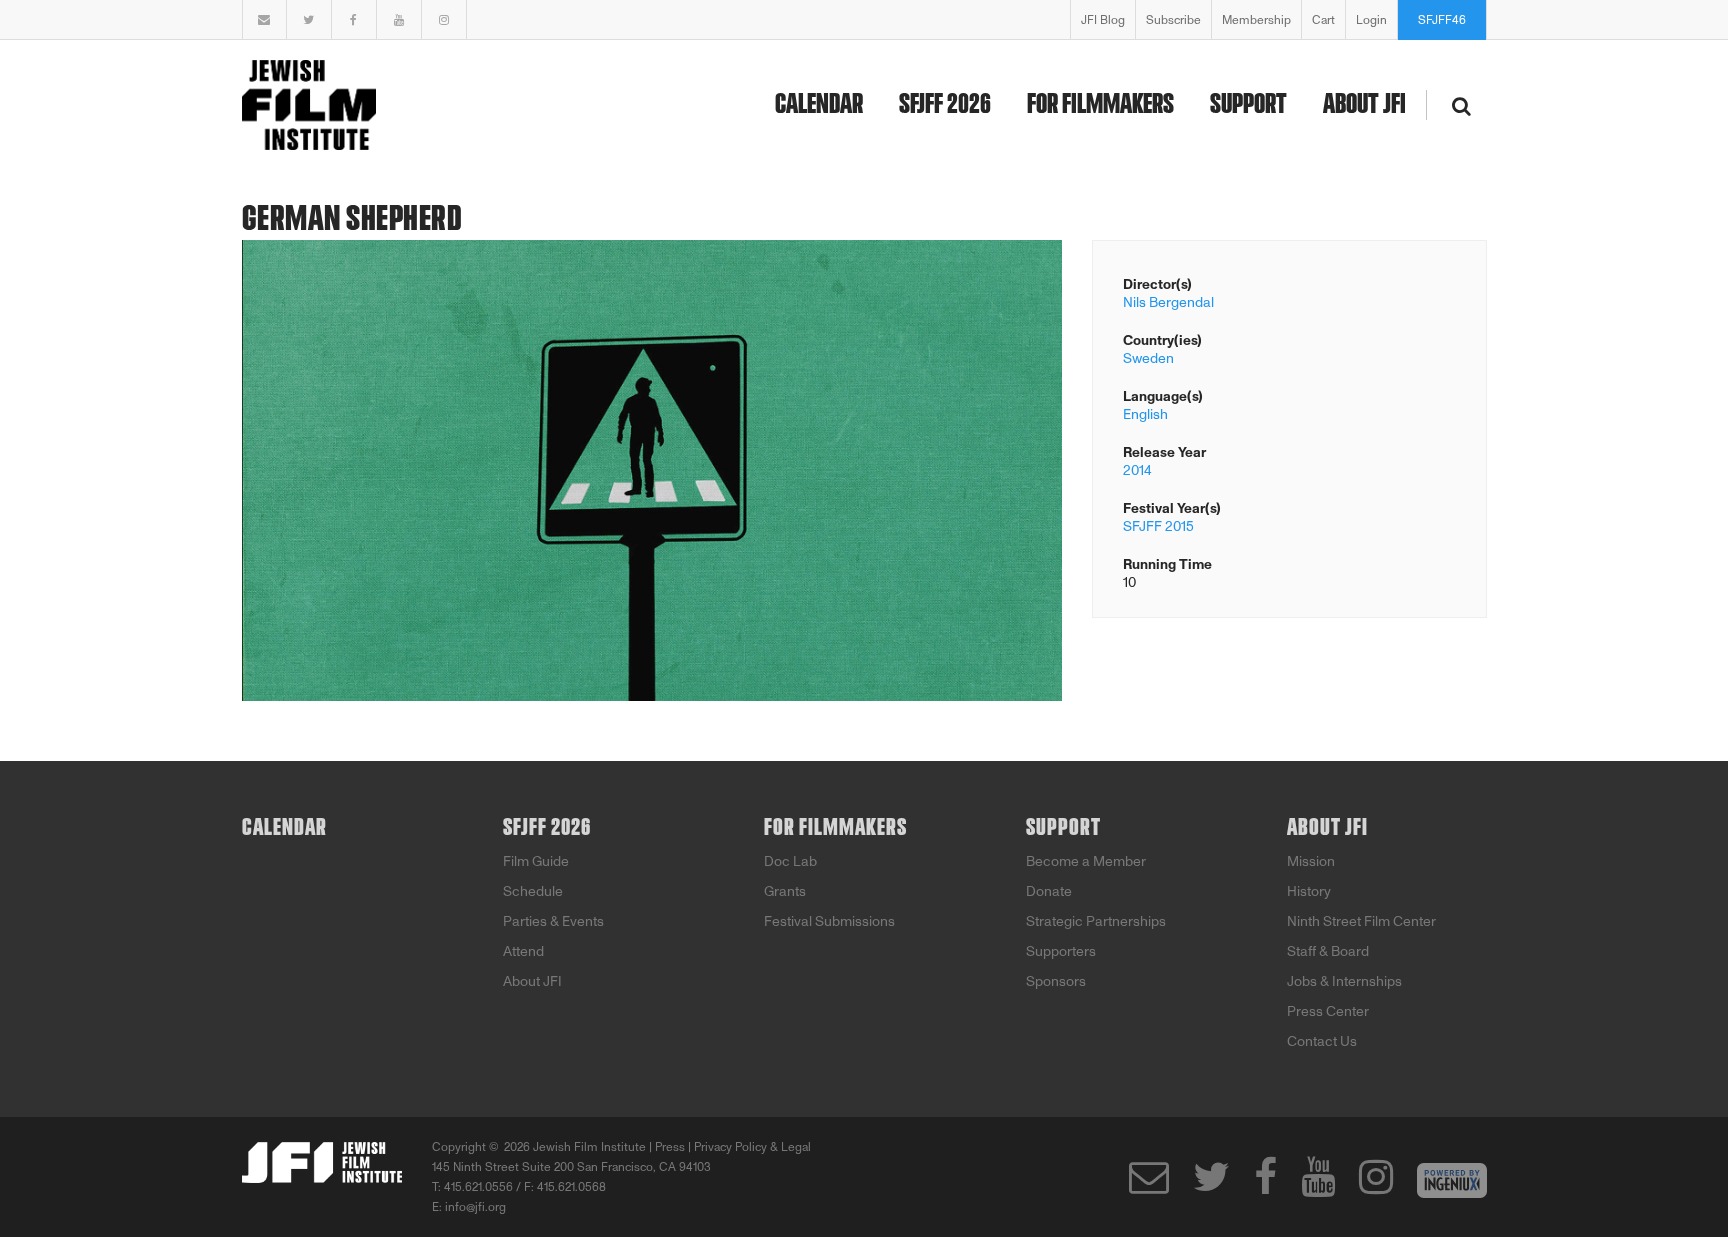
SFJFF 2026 (945, 105)
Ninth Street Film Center (1361, 921)
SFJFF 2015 (1158, 526)
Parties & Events (553, 921)
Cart (1323, 20)
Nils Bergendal (1168, 302)
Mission (1311, 861)
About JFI (1364, 105)
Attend (523, 951)
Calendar (819, 105)
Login (1371, 20)
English (1145, 414)
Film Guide (536, 861)
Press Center (1328, 1011)
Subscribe (1173, 20)
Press (670, 1147)
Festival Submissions (829, 921)
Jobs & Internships (1344, 981)
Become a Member (1086, 861)
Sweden (1148, 358)
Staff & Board (1328, 951)
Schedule (533, 891)
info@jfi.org (475, 1207)
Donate (1049, 891)
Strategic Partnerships (1096, 921)
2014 (1137, 470)
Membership (1256, 20)
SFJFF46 (1442, 20)
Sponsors (1056, 981)
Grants (785, 891)
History (1309, 891)
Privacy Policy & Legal (752, 1147)
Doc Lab (790, 861)
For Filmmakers (1100, 105)
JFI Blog (1103, 20)
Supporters (1061, 951)
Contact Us (1322, 1041)
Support (1248, 105)
